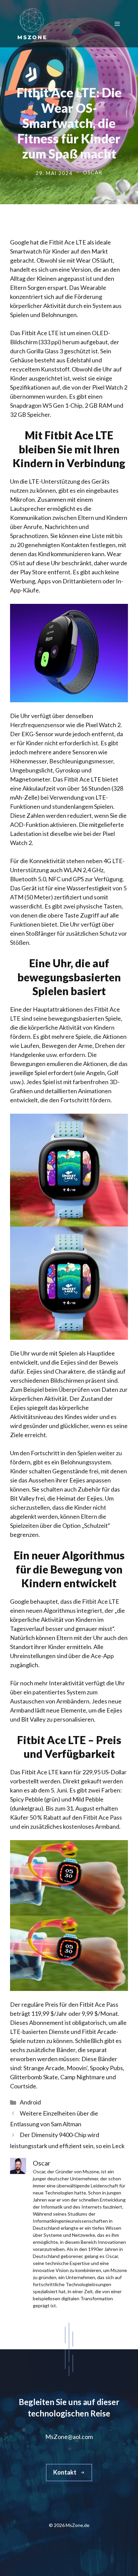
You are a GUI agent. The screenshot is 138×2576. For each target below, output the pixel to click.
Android (30, 2102)
